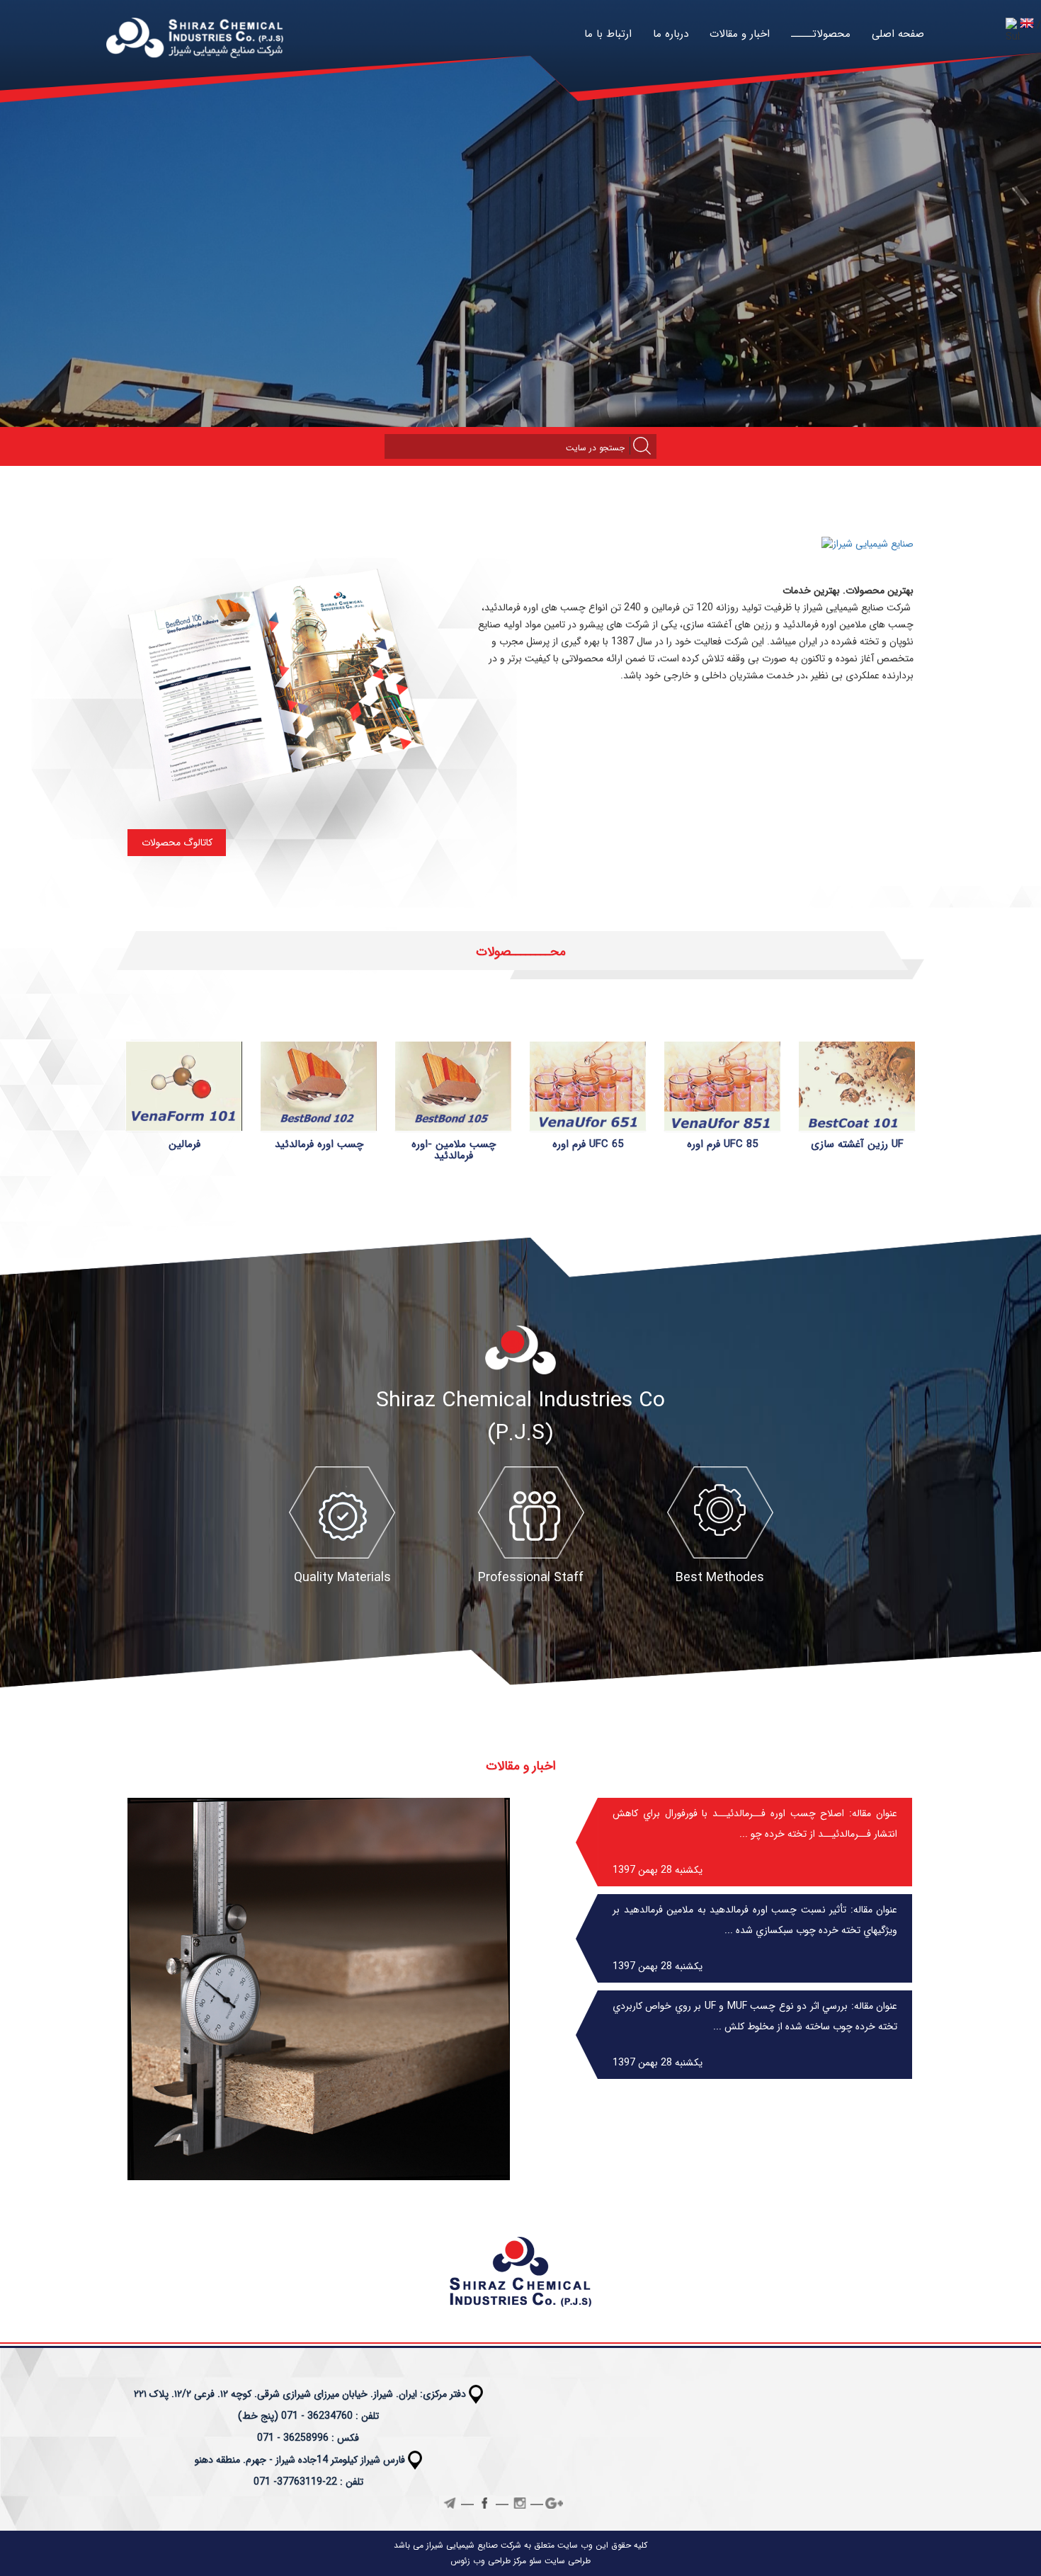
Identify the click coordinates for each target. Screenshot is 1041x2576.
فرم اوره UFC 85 (722, 1144)
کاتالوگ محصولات (177, 843)
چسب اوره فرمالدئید (319, 1144)
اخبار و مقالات (740, 34)
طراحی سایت (566, 2561)
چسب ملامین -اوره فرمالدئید (454, 1150)
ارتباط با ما (608, 34)
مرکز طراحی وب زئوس (488, 2561)
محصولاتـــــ (821, 34)
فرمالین (184, 1144)
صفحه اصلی (898, 34)
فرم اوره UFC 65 (588, 1144)
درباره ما (671, 34)
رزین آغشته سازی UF (857, 1144)
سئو (534, 2561)
